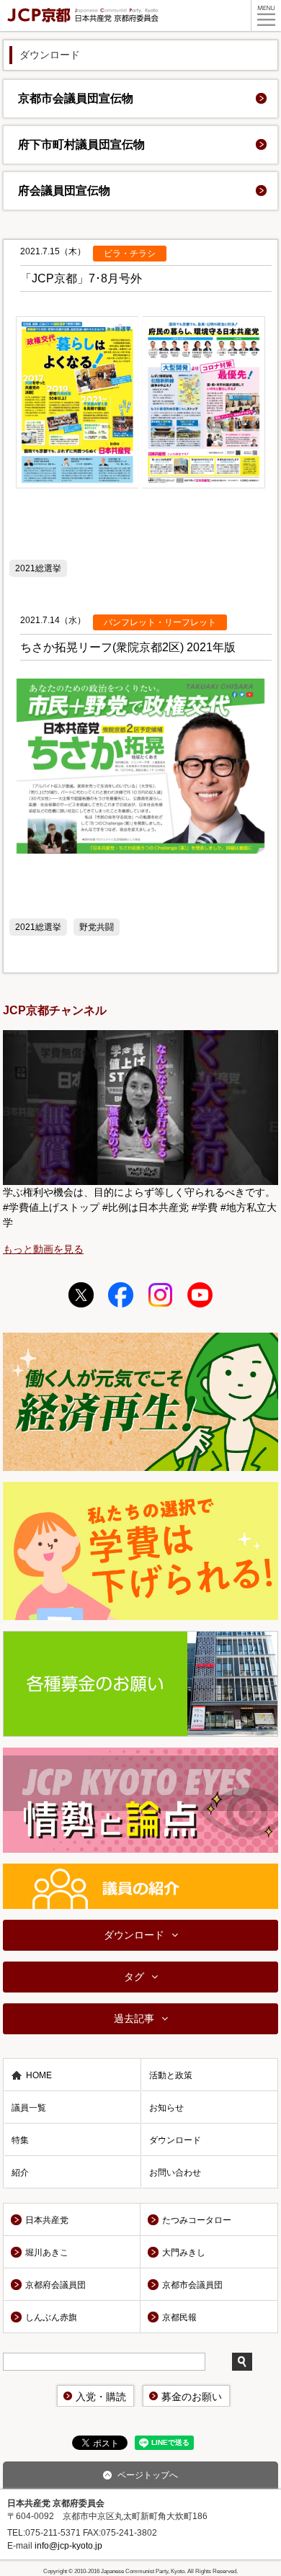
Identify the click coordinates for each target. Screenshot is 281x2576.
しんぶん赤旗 (51, 2317)
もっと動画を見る (43, 1249)
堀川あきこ (47, 2253)
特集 (20, 2140)
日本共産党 (47, 2220)
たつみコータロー (197, 2220)
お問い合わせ (175, 2173)
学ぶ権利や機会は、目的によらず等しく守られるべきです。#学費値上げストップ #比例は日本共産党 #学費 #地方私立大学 (140, 1207)
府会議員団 (64, 191)
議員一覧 (29, 2108)
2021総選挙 (38, 568)
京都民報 (179, 2317)
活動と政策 (171, 2075)
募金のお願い (192, 2397)
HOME (39, 2075)
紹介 (20, 2173)
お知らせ (166, 2108)
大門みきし (184, 2253)
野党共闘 (97, 927)
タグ (134, 1977)
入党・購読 (101, 2397)
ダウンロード (134, 1935)
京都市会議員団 (76, 98)
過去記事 (134, 2018)
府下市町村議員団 (81, 144)
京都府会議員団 (55, 2285)
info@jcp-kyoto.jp (68, 2546)
